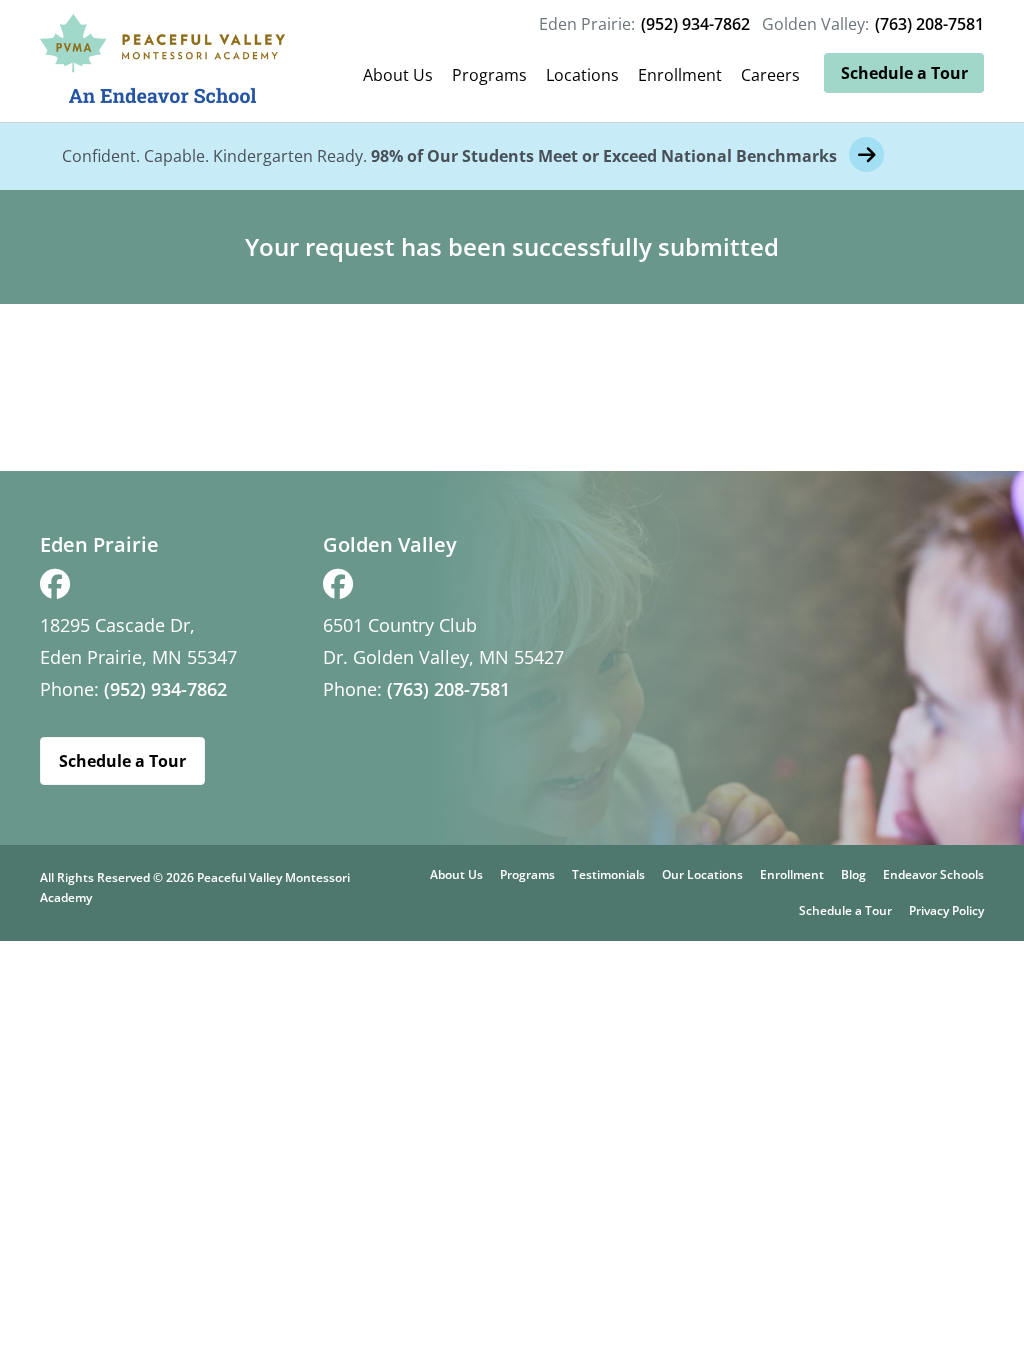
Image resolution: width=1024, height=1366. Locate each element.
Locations (582, 75)
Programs (489, 75)
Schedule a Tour (904, 73)
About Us (398, 75)
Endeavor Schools (933, 874)
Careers (770, 75)
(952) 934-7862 (695, 24)
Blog (853, 874)
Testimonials (608, 874)
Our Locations (702, 874)
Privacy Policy (946, 910)
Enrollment (680, 75)
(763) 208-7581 (929, 24)
